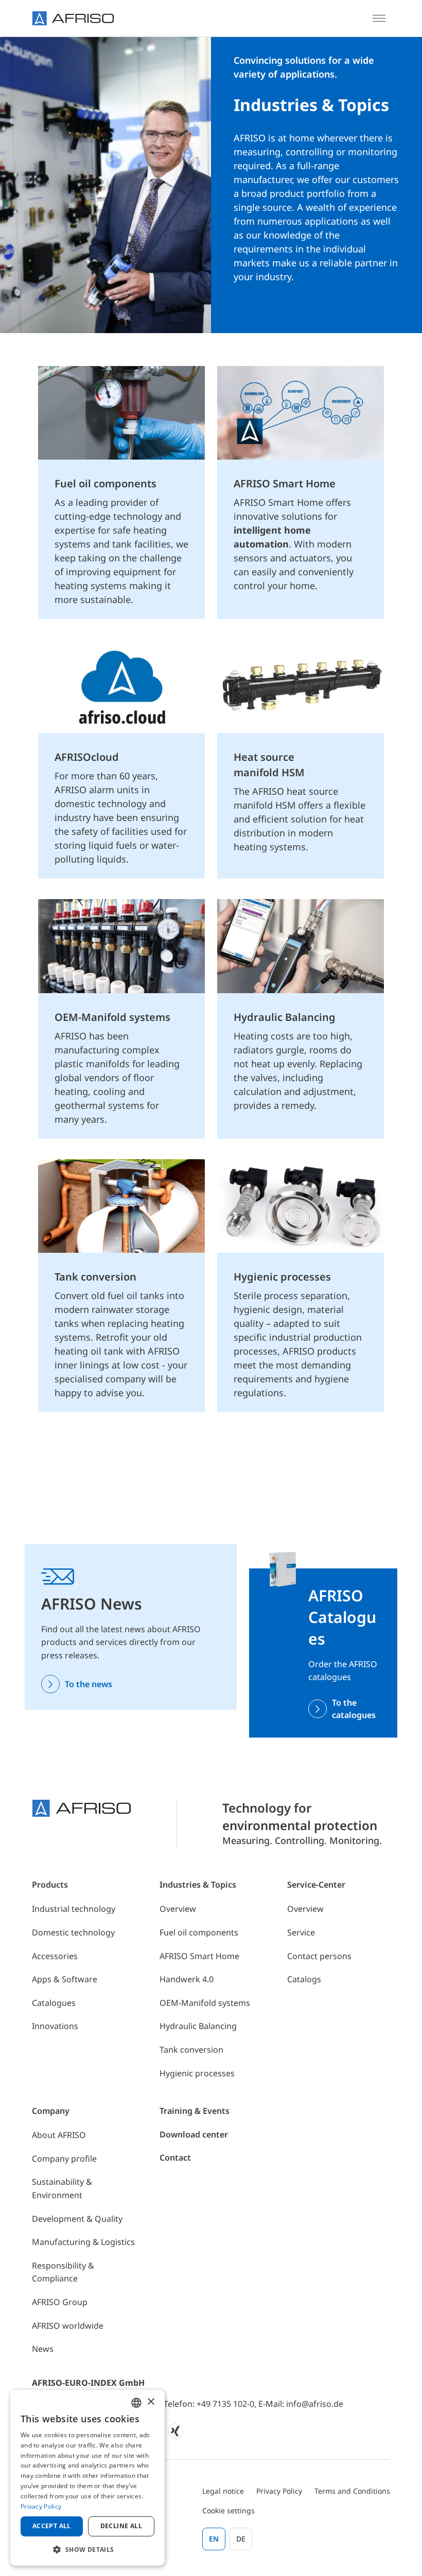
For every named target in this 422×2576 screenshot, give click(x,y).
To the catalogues (354, 1709)
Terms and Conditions (352, 2491)
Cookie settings (228, 2510)
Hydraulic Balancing (198, 2026)
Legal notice (223, 2491)
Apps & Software (65, 1979)
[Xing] (175, 2431)
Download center (194, 2134)
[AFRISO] (73, 18)
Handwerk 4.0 (187, 1979)
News (43, 2349)
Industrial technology (74, 1909)
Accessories (55, 1956)
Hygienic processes (197, 2073)
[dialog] (87, 2478)
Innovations (55, 2026)
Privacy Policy (279, 2491)
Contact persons (319, 1956)
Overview (178, 1909)
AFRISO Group (60, 2302)
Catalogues (54, 2003)
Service (301, 1932)
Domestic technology (73, 1932)
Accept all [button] (52, 2526)
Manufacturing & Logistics (83, 2242)
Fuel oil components (199, 1932)
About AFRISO (59, 2135)
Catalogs (304, 1979)
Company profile (64, 2159)
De (241, 2539)
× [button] (151, 2402)
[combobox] (136, 2403)
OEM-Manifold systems (205, 2003)
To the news (89, 1684)
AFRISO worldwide (68, 2326)
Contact (175, 2158)
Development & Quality (77, 2219)
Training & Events (195, 2111)
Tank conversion (191, 2050)
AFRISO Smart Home (199, 1956)
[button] (87, 2549)
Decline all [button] (121, 2526)
